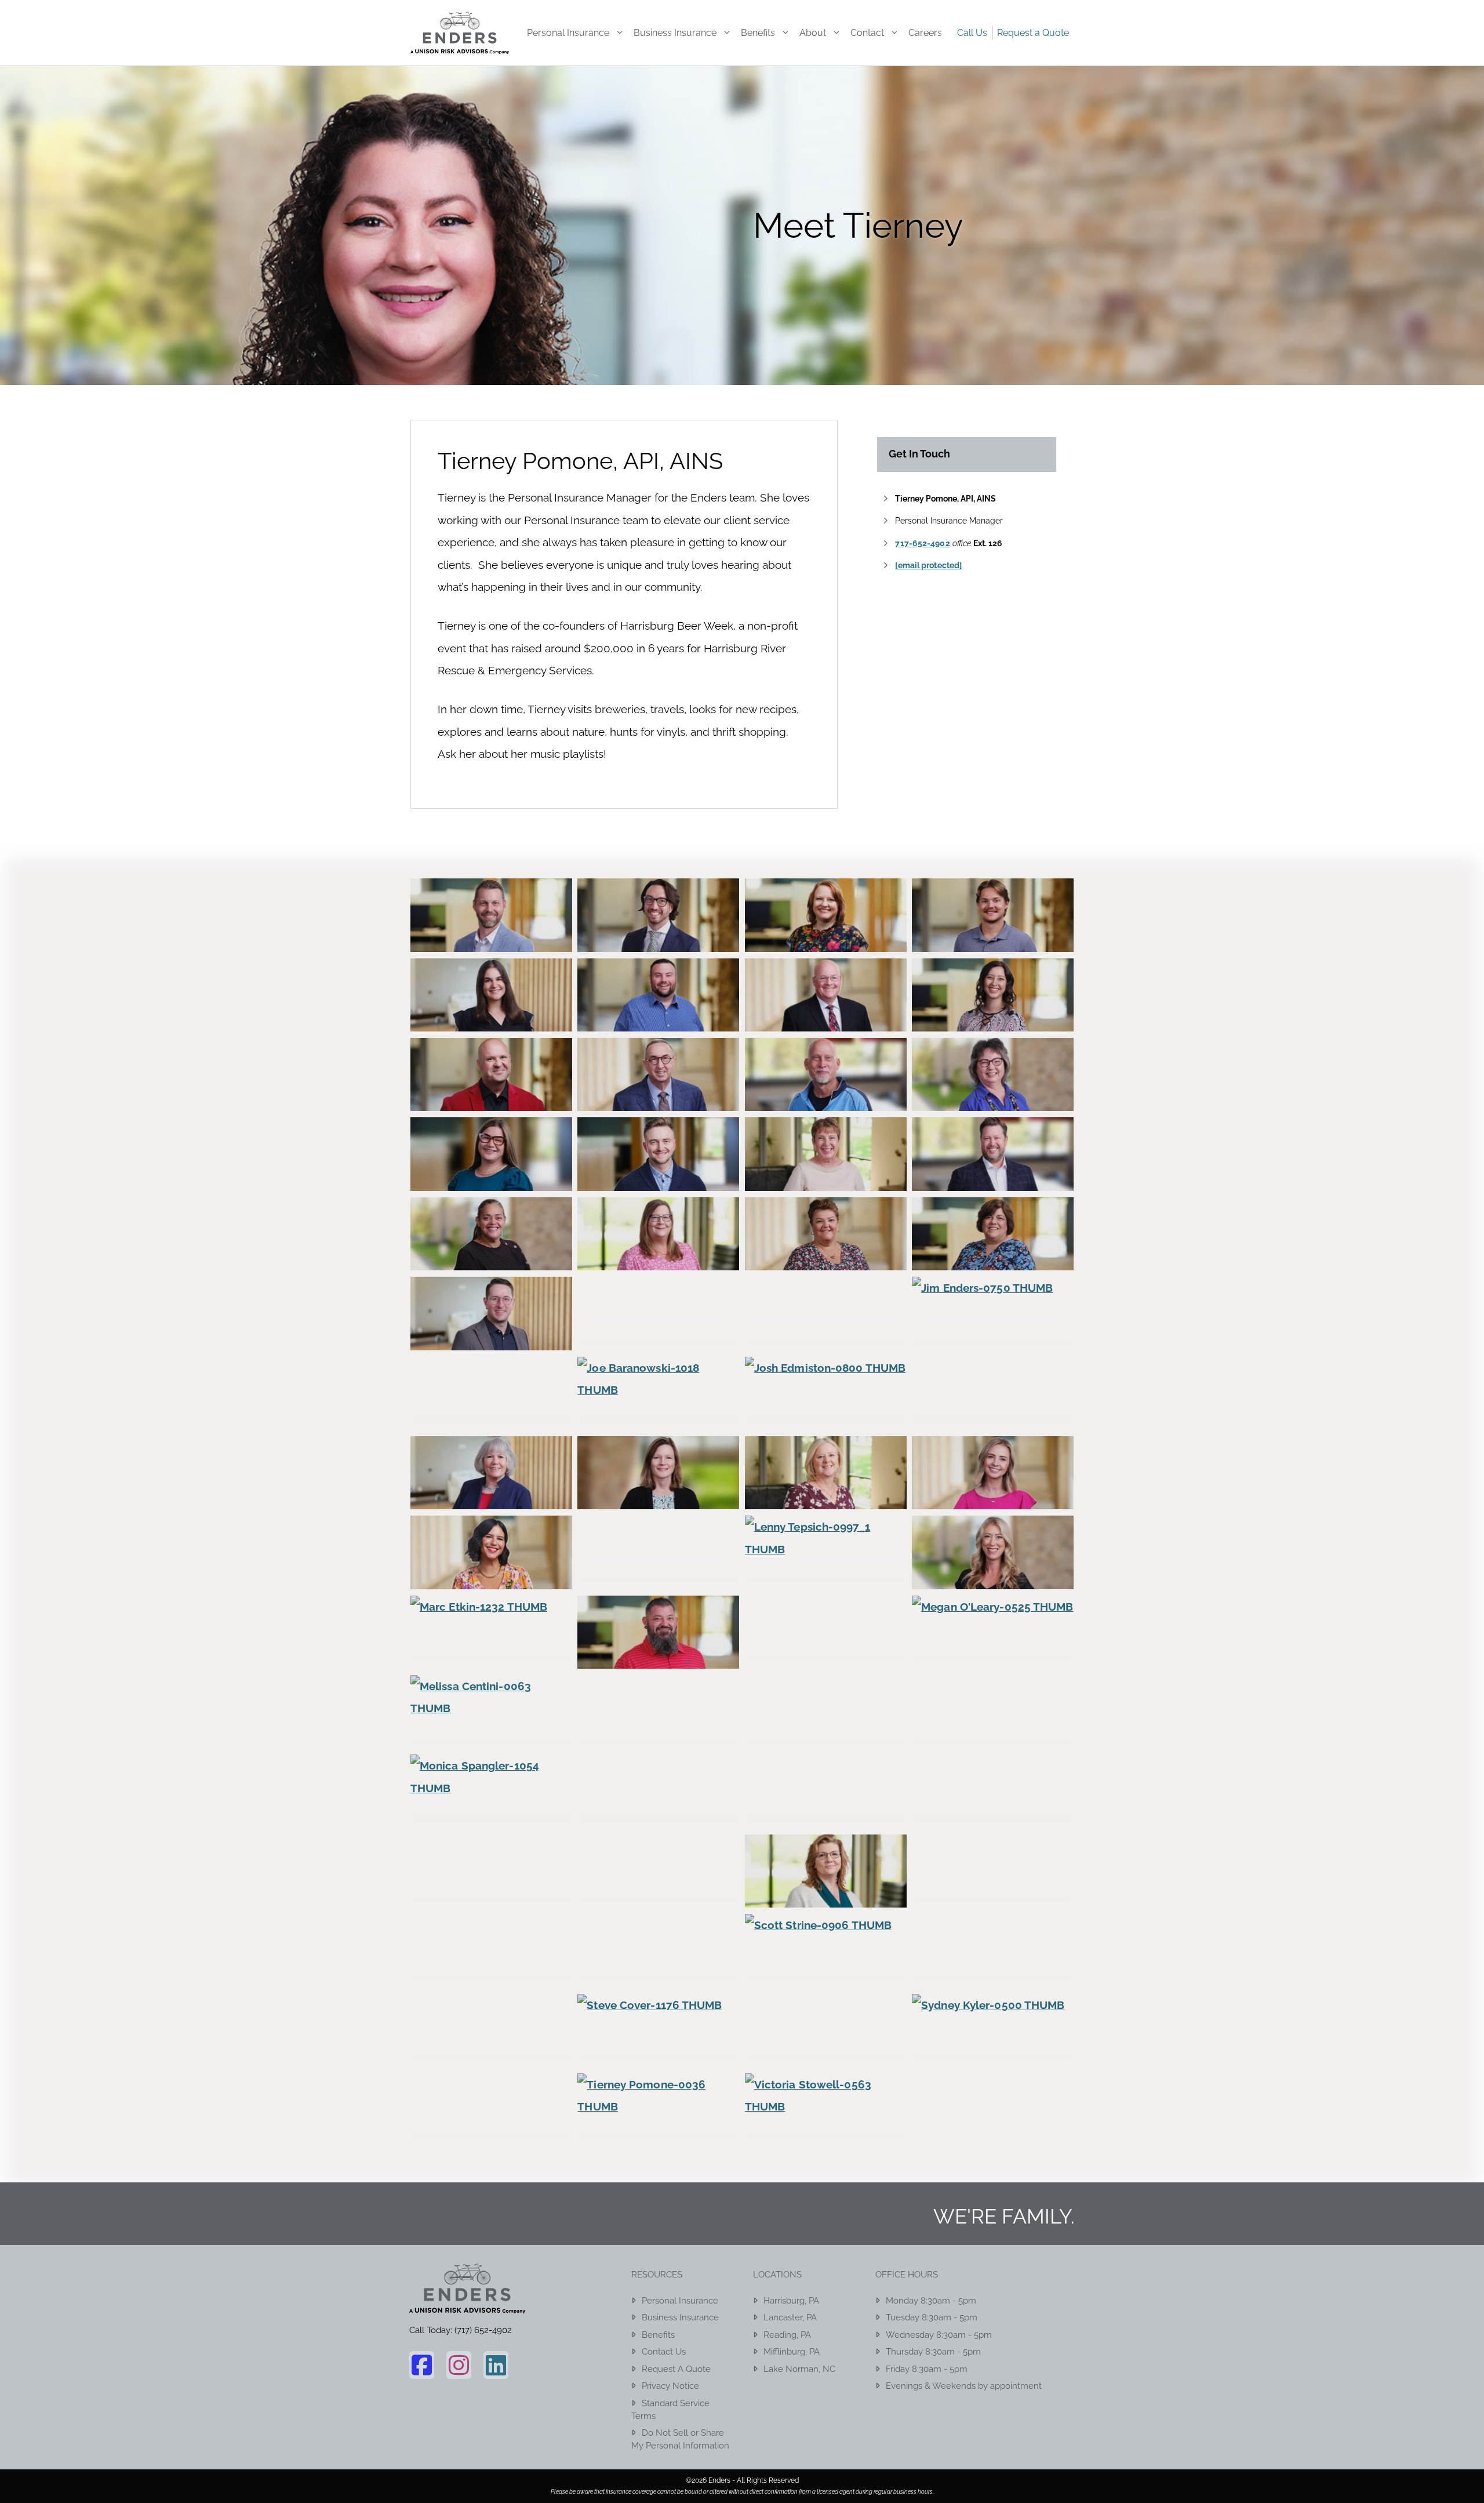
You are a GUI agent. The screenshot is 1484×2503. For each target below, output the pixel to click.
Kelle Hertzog (826, 1496)
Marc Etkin (491, 1655)
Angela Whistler (825, 938)
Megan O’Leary (992, 1655)
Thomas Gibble (491, 2133)
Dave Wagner (491, 1097)
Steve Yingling (825, 2053)
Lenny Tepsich (826, 1576)
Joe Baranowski (659, 1416)
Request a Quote (1033, 33)
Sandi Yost (658, 1974)
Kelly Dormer (993, 1496)
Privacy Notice (670, 2386)
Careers (925, 33)
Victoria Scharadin (825, 2133)
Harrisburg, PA (791, 2301)
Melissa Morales (659, 1734)
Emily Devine (491, 1177)
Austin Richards (993, 938)
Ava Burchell (491, 1018)
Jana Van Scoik (658, 1257)
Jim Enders (993, 1337)
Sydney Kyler (993, 2053)
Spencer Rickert (492, 2053)
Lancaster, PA (790, 2317)
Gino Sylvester (659, 1177)
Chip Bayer (826, 1018)
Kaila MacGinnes (993, 1416)
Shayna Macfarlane (993, 1974)
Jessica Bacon (825, 1337)
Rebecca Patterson (658, 1894)
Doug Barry (826, 1097)
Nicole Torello (825, 1814)
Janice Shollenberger (993, 1257)
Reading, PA (787, 2335)
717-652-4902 (922, 543)
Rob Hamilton (992, 1894)
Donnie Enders (658, 1097)
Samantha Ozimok (492, 1974)
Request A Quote (676, 2369)
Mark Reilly (825, 1655)
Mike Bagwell (993, 1734)
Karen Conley (491, 1496)
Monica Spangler (491, 1814)
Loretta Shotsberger (993, 1576)
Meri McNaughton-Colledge (825, 1734)
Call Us (972, 33)
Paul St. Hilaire (993, 1814)
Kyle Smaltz (659, 1576)
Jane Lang (826, 1257)
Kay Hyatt (658, 1496)
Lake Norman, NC (799, 2369)
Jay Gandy (491, 1337)
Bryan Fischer (658, 1018)
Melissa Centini (491, 1734)
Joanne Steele (491, 1416)
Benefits (758, 33)
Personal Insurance (568, 33)
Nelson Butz (658, 1814)
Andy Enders (659, 938)
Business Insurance (675, 33)
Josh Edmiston (825, 1416)
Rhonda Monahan (825, 1894)
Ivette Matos (491, 1257)
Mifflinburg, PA (792, 2352)
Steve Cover (658, 2053)
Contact (867, 33)
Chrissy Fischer (993, 1018)
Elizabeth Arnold (993, 1097)
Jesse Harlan (658, 1337)
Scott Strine (825, 1974)
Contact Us (664, 2352)
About (813, 33)
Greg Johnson (992, 1177)
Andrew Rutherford (492, 938)
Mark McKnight (659, 1655)
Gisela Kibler (826, 1177)
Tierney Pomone (659, 2133)
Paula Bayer (491, 1894)
